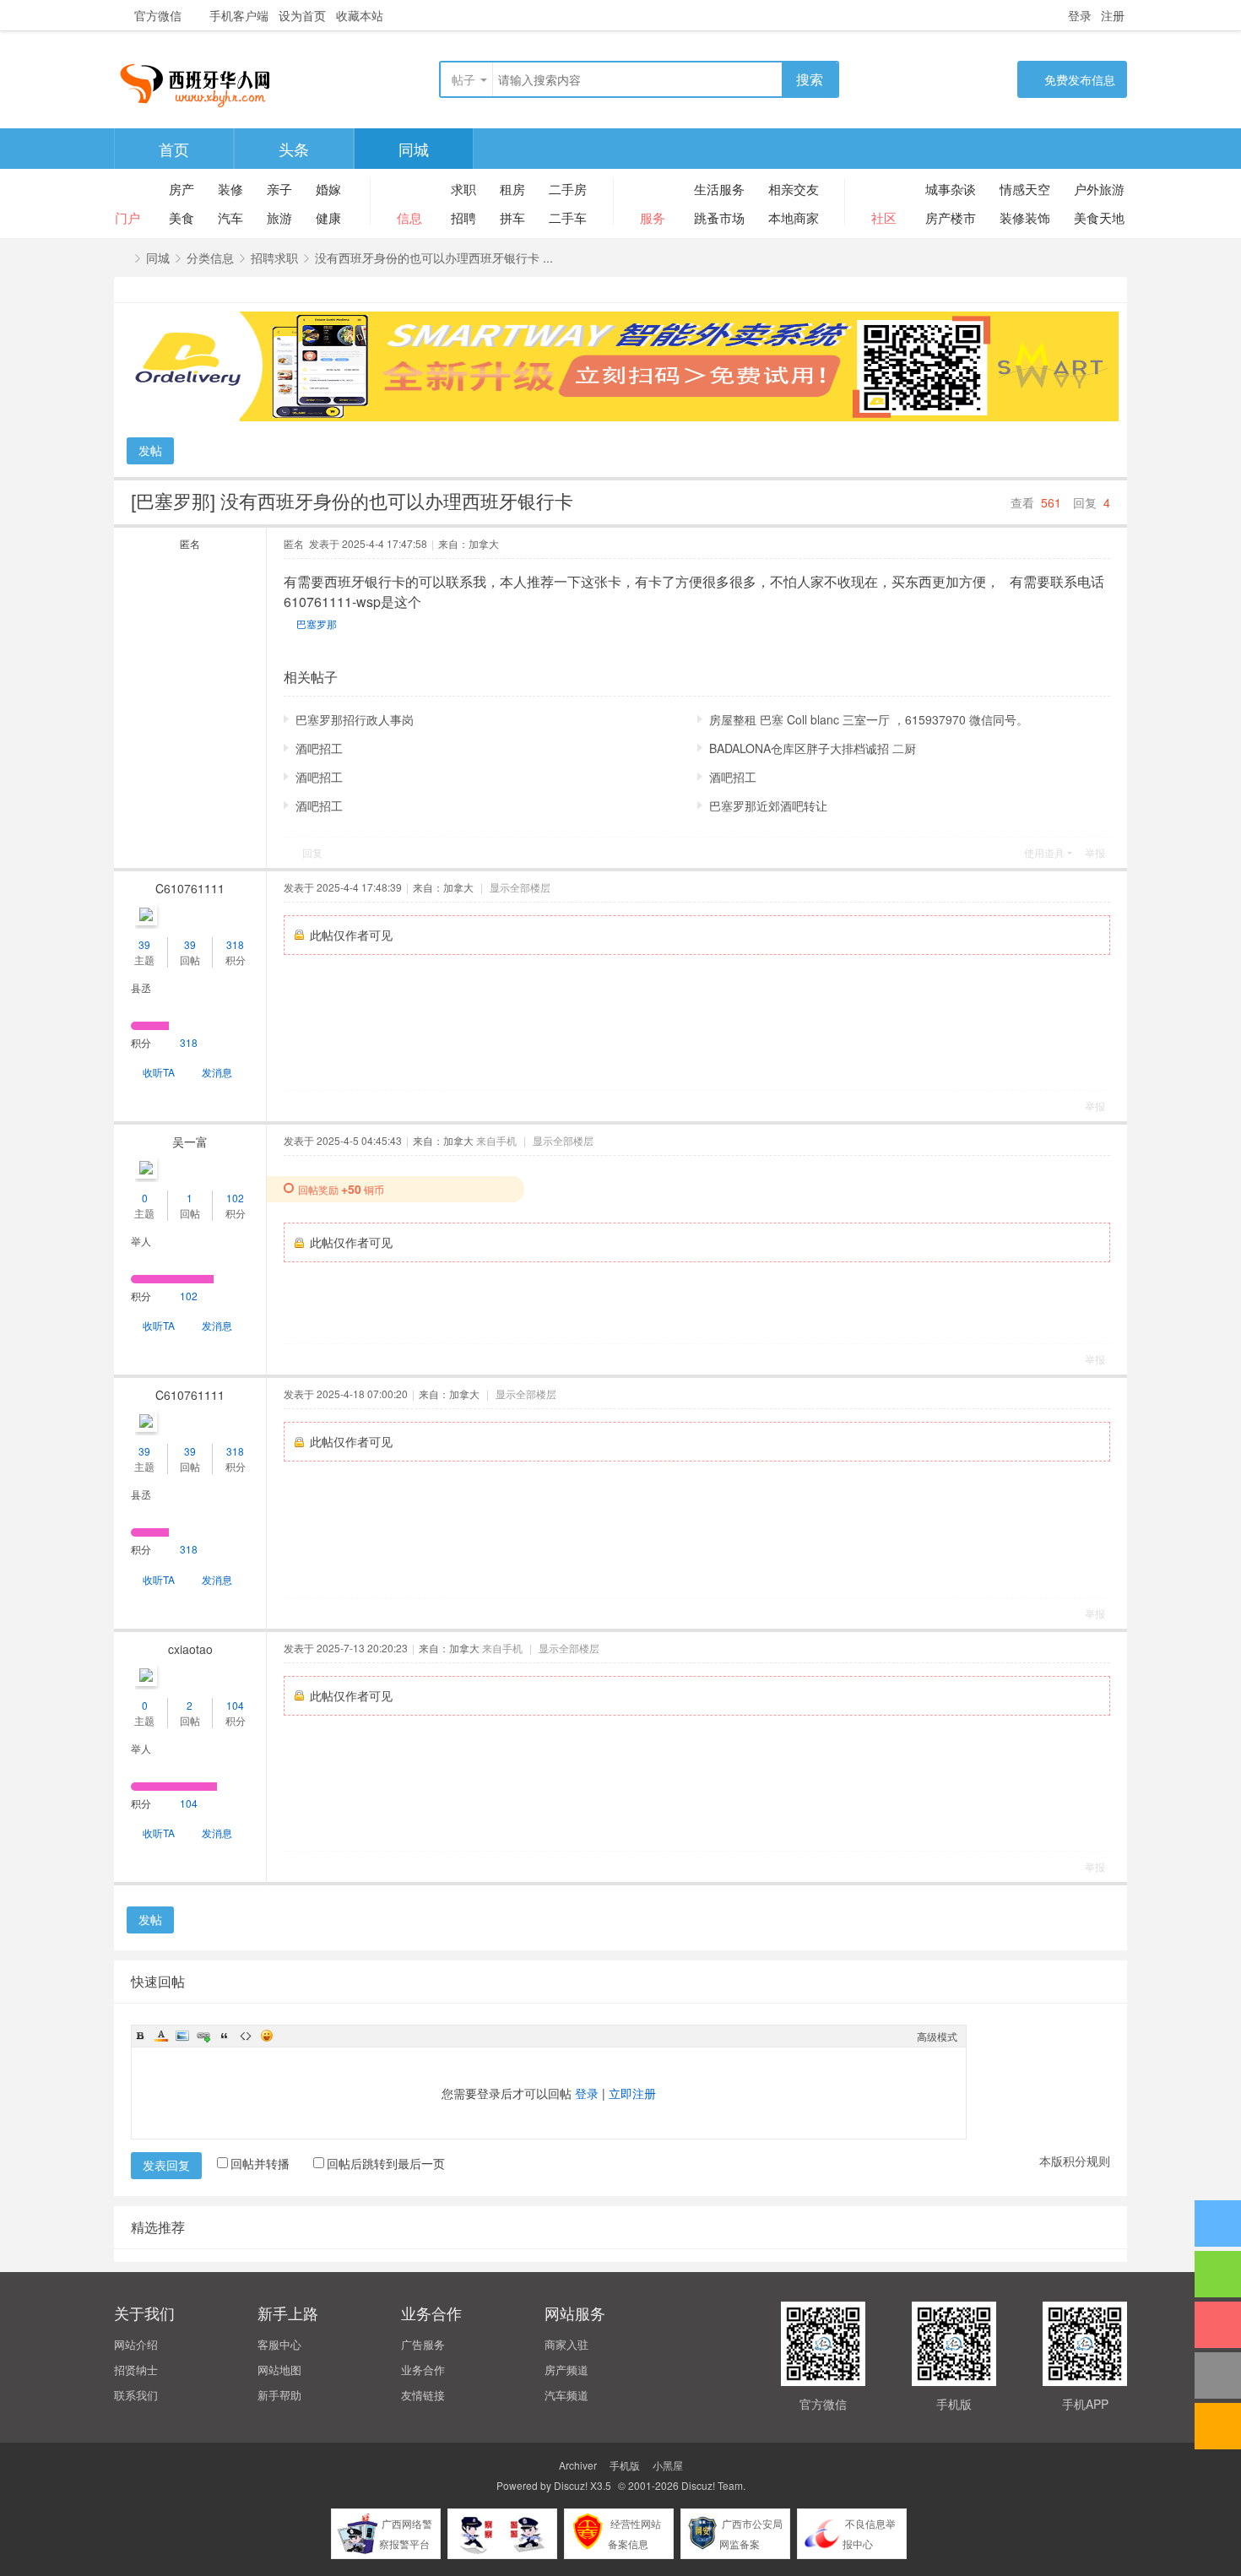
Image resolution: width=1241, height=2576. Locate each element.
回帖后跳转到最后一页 (386, 2163)
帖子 (463, 79)
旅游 (279, 217)
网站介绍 (136, 2344)
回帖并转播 (260, 2163)
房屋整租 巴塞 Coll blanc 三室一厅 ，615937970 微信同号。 (869, 719)
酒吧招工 (319, 748)
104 (235, 1705)
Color (161, 2036)
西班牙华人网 (122, 258)
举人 (141, 1241)
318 (235, 944)
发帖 (150, 450)
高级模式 (937, 2036)
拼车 (512, 217)
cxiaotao (190, 1649)
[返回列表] (1218, 2426)
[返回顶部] (1218, 2375)
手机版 (625, 2465)
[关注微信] (1218, 2274)
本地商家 (794, 217)
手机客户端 (239, 15)
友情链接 (423, 2395)
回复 (312, 852)
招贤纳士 (136, 2370)
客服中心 (279, 2344)
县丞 (141, 987)
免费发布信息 (1080, 79)
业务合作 (423, 2370)
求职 (463, 189)
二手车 (568, 217)
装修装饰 (1025, 217)
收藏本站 (360, 15)
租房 (512, 189)
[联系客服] (1218, 2223)
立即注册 (632, 2093)
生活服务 (719, 189)
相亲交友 (794, 189)
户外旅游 (1099, 189)
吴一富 (190, 1142)
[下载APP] (1218, 2325)
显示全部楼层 (520, 887)
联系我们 (136, 2395)
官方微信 (158, 15)
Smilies (267, 2036)
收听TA (159, 1072)
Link (203, 2036)
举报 (1095, 852)
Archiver (578, 2465)
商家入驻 (566, 2344)
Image (182, 2036)
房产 (182, 189)
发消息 (217, 1072)
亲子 (279, 189)
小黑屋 (668, 2465)
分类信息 (210, 258)
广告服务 (423, 2344)
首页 (174, 149)
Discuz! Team (712, 2485)
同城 (414, 149)
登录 (1080, 15)
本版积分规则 (1075, 2161)
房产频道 (566, 2370)
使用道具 (1044, 852)
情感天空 (1025, 189)
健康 (328, 217)
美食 (182, 217)
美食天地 (1099, 217)
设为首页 (302, 15)
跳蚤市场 (719, 217)
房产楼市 (951, 217)
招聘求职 (274, 258)
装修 (230, 189)
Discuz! (571, 2485)
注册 (1113, 15)
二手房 (568, 189)
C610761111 (190, 888)
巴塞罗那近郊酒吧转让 (768, 805)
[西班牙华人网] (202, 81)
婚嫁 (328, 189)
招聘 (463, 217)
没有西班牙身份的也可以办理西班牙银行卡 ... (434, 258)
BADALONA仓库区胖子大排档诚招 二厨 (813, 748)
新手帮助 (279, 2395)
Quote (225, 2036)
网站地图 (279, 2370)
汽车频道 (566, 2395)
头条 (294, 149)
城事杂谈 (951, 189)
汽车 (230, 217)
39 (144, 944)
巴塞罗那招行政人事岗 (355, 719)
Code (246, 2036)
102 (235, 1198)
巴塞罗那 (317, 624)
